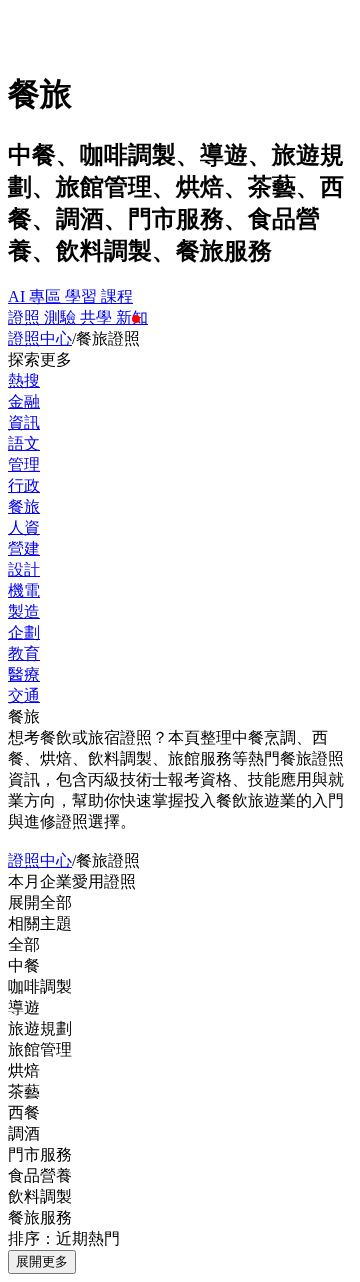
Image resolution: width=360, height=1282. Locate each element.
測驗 (62, 317)
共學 (98, 317)
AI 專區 (36, 296)
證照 (26, 317)
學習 (83, 296)
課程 (117, 296)
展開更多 (42, 1261)
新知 (132, 317)
